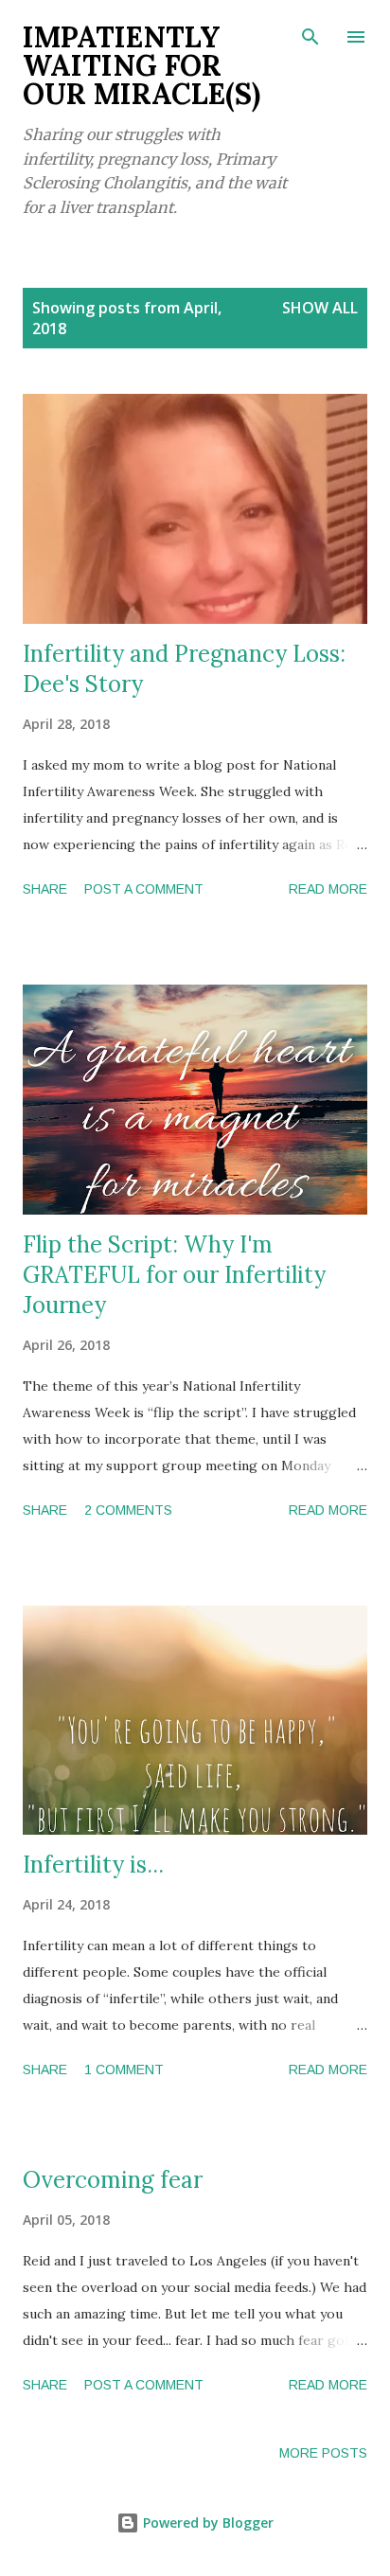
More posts (323, 2453)
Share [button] (45, 889)
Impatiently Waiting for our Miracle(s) (142, 65)
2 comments (128, 1510)
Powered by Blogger (206, 2523)
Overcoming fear (113, 2180)
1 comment (124, 2070)
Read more (328, 889)
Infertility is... (93, 1865)
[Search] (310, 34)
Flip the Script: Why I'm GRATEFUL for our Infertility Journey (174, 1275)
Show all (320, 308)
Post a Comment (144, 889)
